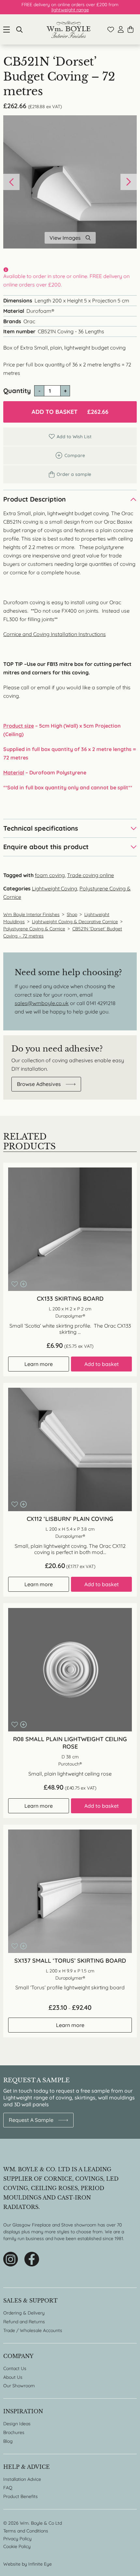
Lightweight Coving (55, 888)
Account (121, 29)
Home (69, 29)
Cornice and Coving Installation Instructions (55, 634)
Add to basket (70, 412)
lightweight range (70, 10)
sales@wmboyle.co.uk (42, 1003)
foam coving (50, 875)
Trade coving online (91, 875)
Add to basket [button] (102, 1364)
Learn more (39, 1364)
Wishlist (111, 30)
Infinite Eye (40, 2564)
